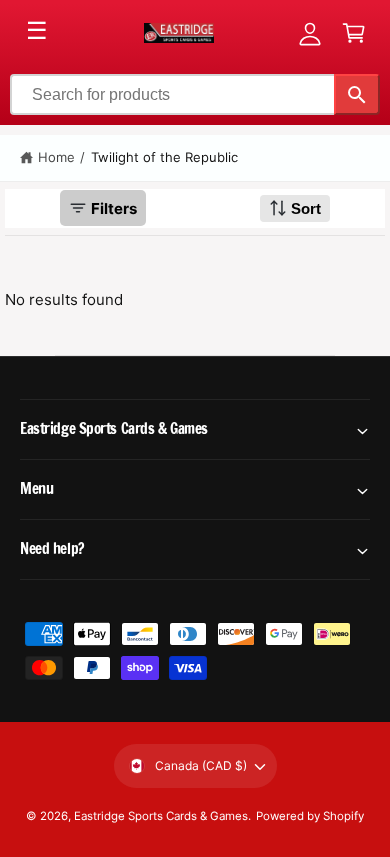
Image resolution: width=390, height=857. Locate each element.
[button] (354, 33)
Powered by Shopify (310, 816)
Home (56, 157)
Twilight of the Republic (164, 157)
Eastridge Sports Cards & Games (161, 816)
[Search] (357, 94)
